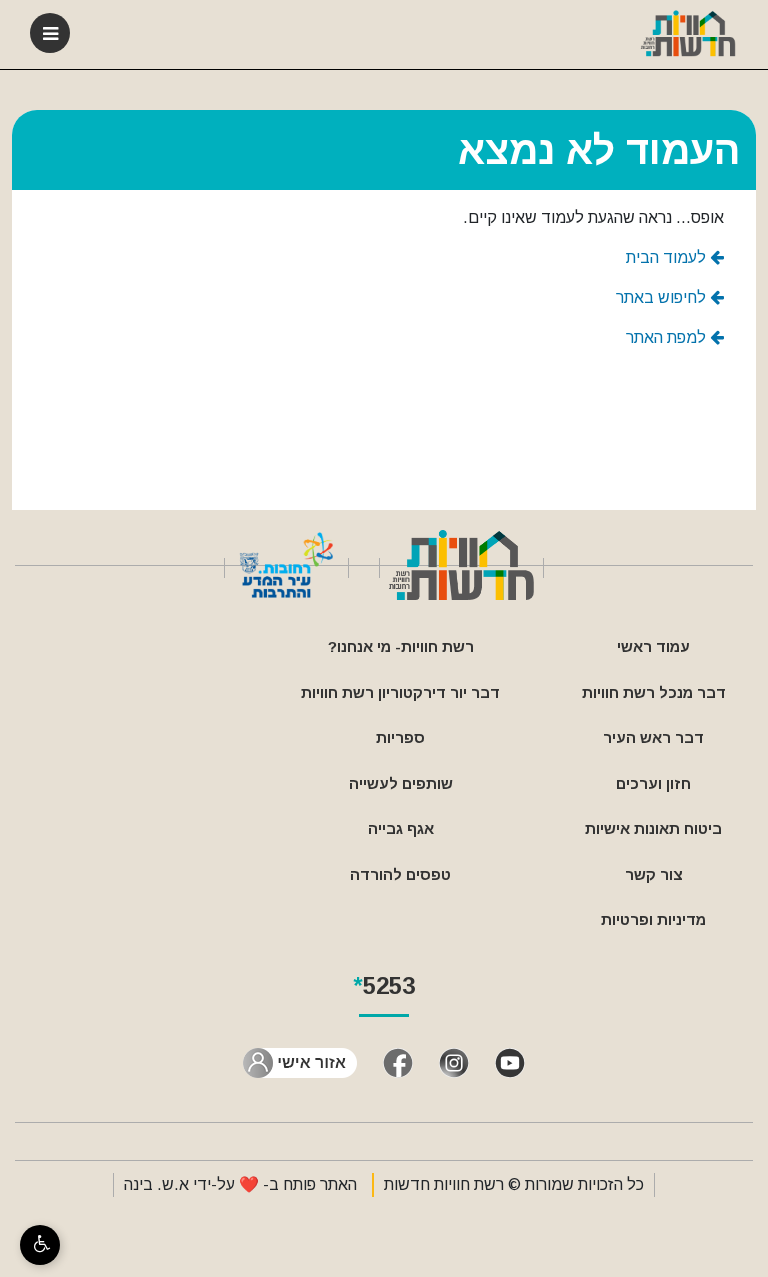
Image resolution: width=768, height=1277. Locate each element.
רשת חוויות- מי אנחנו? (401, 646)
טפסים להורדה (400, 874)
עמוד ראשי (653, 646)
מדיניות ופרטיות (653, 919)
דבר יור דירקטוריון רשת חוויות (400, 692)
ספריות (400, 737)
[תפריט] (50, 33)
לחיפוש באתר (663, 297)
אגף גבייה (401, 828)
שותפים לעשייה (401, 783)
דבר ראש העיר (653, 737)
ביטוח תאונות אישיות (653, 828)
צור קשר (654, 874)
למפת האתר (668, 337)
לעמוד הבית (668, 257)
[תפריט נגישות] (40, 1245)
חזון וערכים (653, 783)
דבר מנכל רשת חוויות (654, 692)
